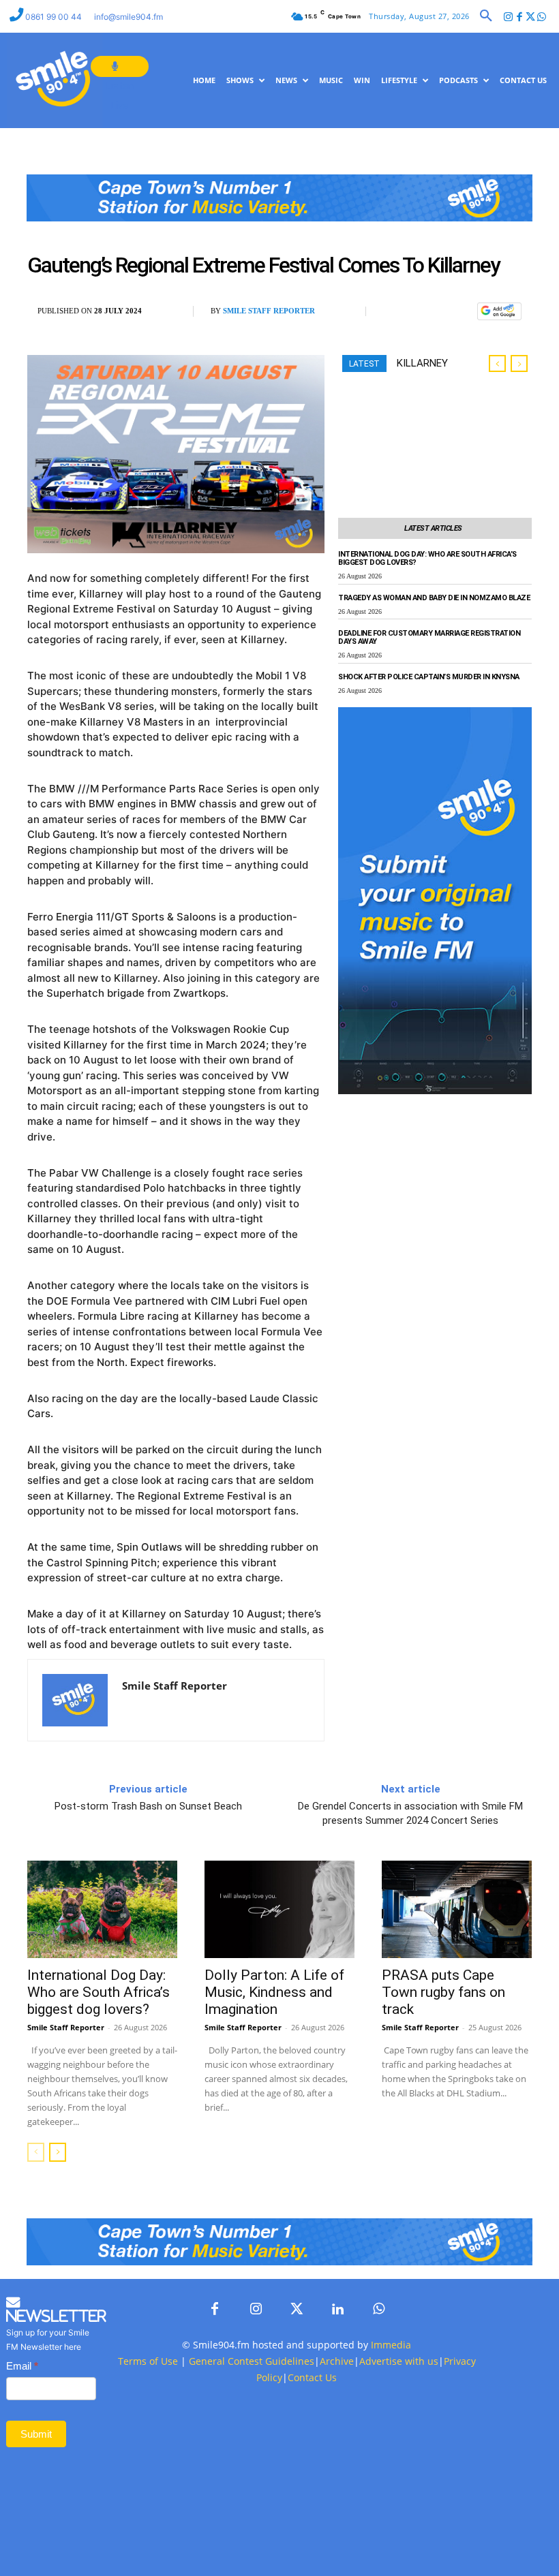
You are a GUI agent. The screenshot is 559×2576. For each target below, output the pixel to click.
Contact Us (312, 2377)
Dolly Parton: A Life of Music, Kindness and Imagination (274, 1992)
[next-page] (58, 2152)
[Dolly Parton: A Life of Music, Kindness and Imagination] (279, 1909)
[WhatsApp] (459, 312)
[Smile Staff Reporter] (75, 1700)
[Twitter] (531, 17)
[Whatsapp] (542, 17)
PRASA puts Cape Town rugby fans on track (443, 1992)
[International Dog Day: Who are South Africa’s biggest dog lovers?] (102, 1909)
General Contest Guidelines (252, 2361)
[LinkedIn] (337, 2310)
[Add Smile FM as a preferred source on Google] (499, 318)
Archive (337, 2361)
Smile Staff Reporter (269, 311)
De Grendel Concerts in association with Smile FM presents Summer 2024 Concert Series (410, 1813)
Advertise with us (399, 2361)
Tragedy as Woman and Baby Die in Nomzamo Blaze (434, 598)
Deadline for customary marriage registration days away (429, 638)
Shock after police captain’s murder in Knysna (429, 677)
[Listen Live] (120, 66)
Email (22, 2366)
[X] (428, 312)
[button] (486, 16)
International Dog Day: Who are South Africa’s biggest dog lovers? (427, 559)
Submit (36, 2434)
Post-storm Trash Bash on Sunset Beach (148, 1806)
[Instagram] (508, 17)
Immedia (391, 2345)
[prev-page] (36, 2152)
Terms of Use (148, 2361)
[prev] (497, 363)
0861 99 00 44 (55, 17)
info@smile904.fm (129, 17)
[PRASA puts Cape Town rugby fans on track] (457, 1909)
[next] (519, 363)
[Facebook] (519, 17)
